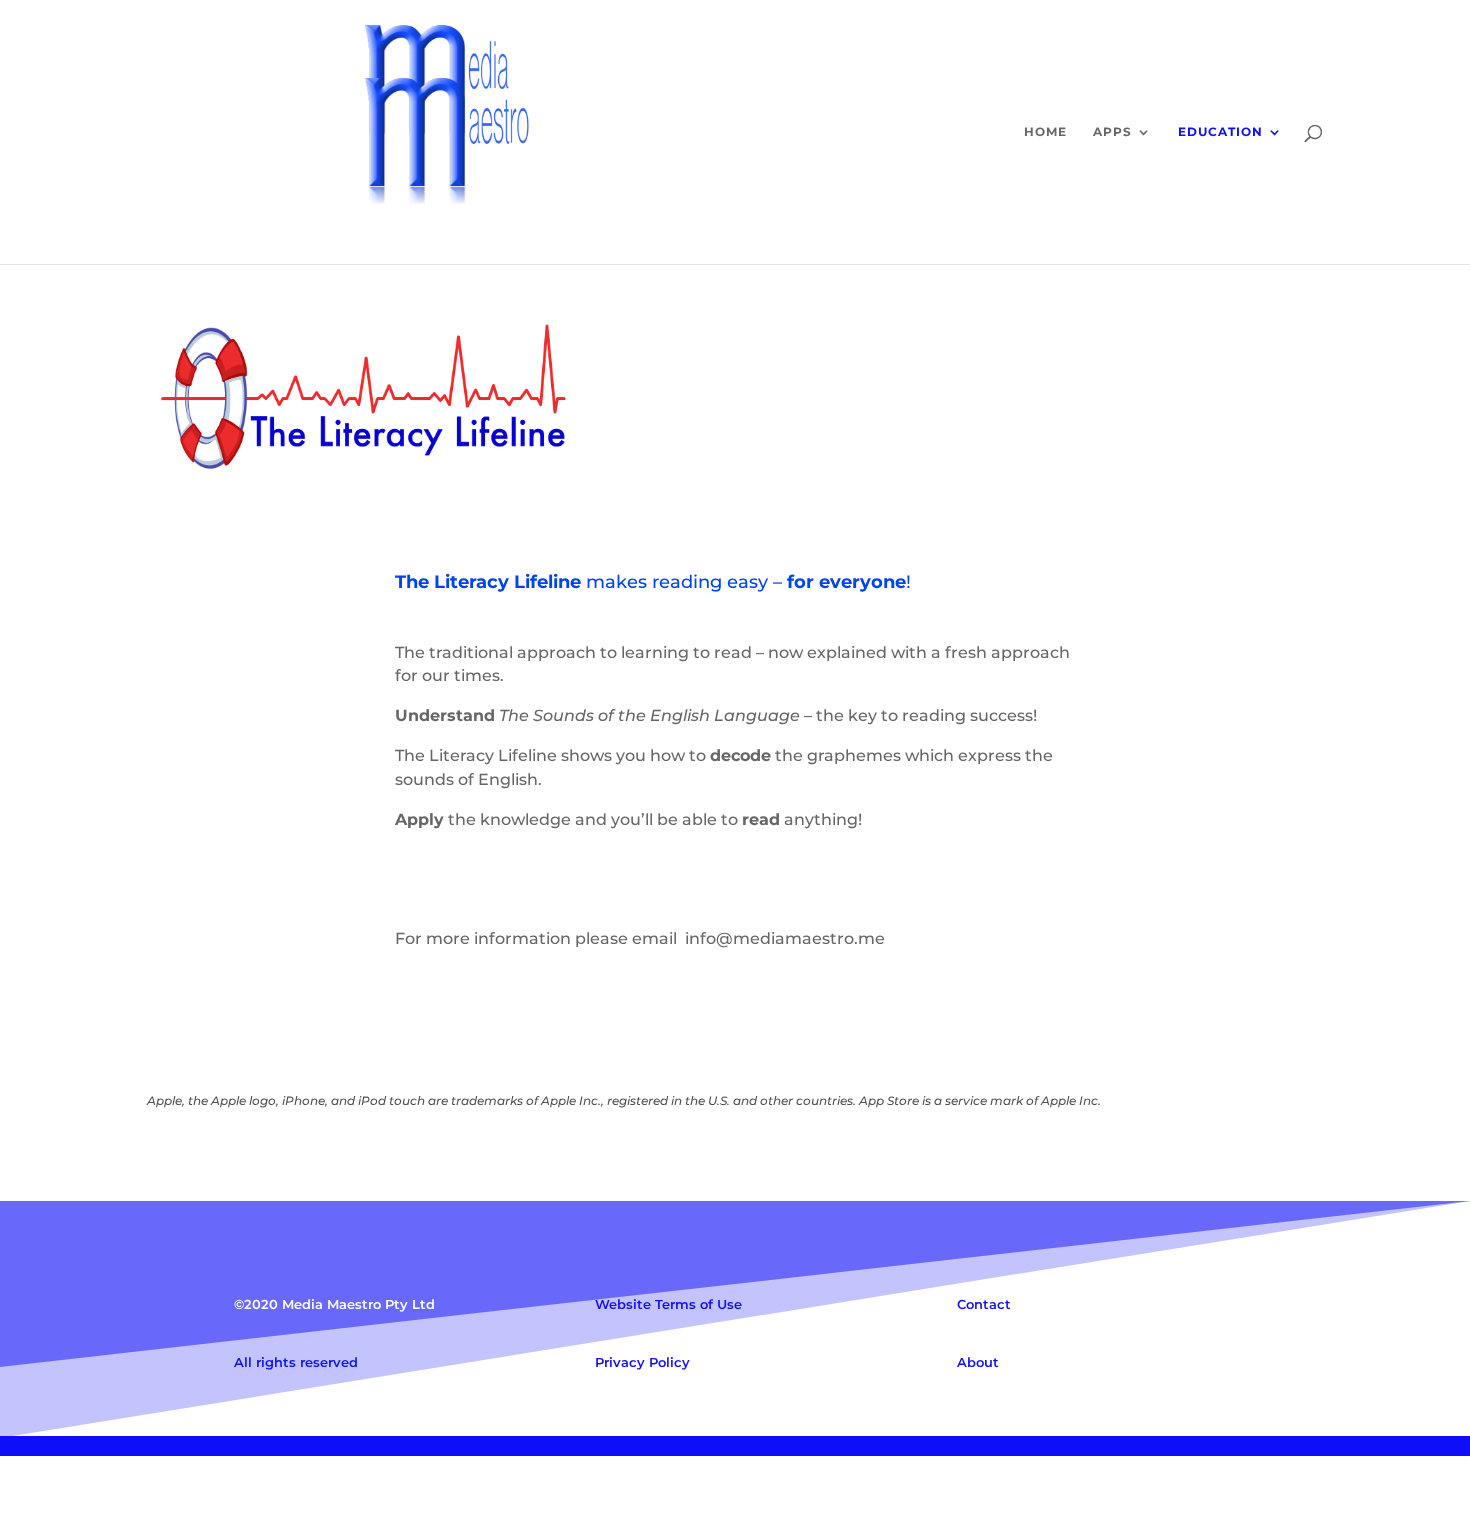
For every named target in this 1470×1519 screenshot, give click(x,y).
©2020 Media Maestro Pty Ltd (334, 1304)
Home (1045, 132)
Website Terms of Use (668, 1304)
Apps (1112, 132)
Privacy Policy (642, 1362)
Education (1220, 132)
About (978, 1362)
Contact (984, 1304)
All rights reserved (296, 1362)
